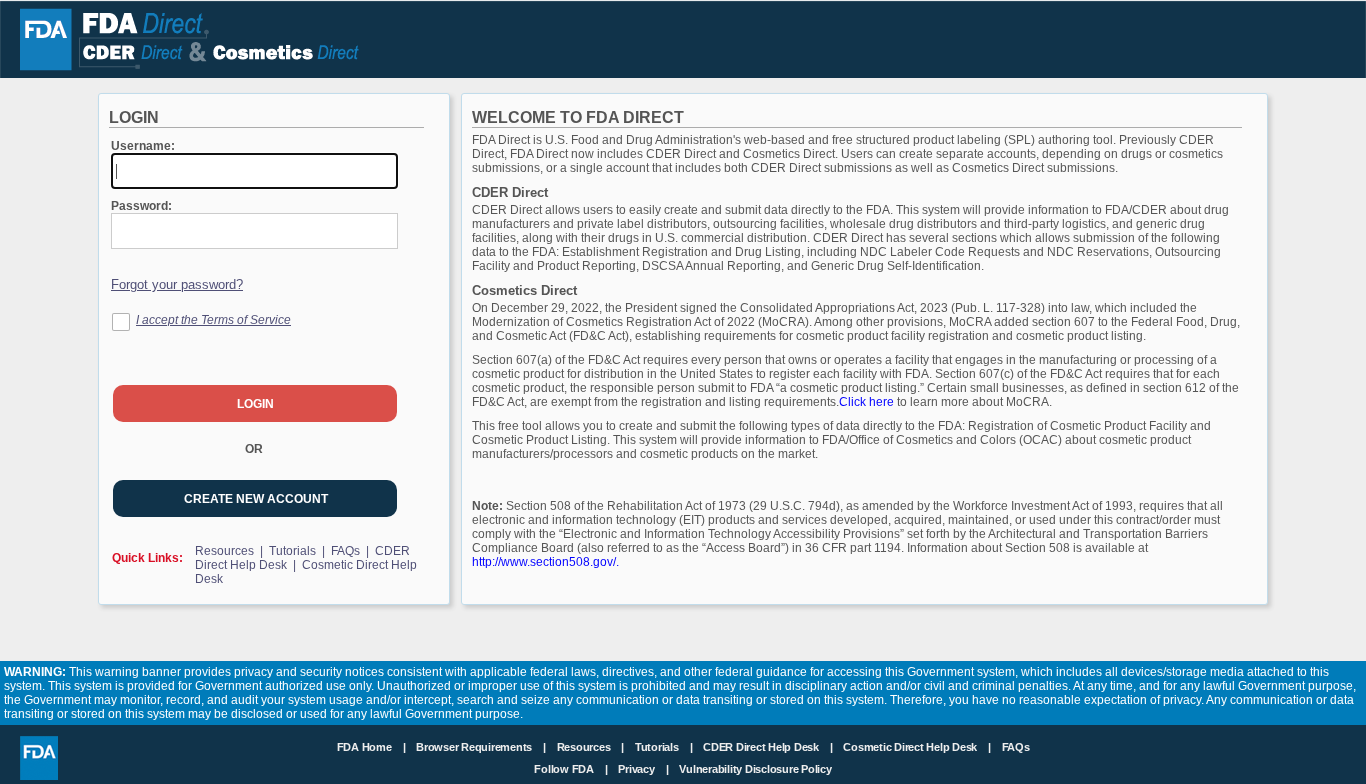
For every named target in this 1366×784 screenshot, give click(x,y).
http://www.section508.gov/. (545, 562)
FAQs (1016, 747)
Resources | (230, 551)
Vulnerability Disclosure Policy (755, 769)
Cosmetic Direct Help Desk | (918, 747)
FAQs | (351, 551)
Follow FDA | (572, 769)
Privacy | (643, 769)
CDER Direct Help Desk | (769, 747)
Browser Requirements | (482, 747)
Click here (868, 402)
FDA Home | (373, 747)
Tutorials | (298, 551)
